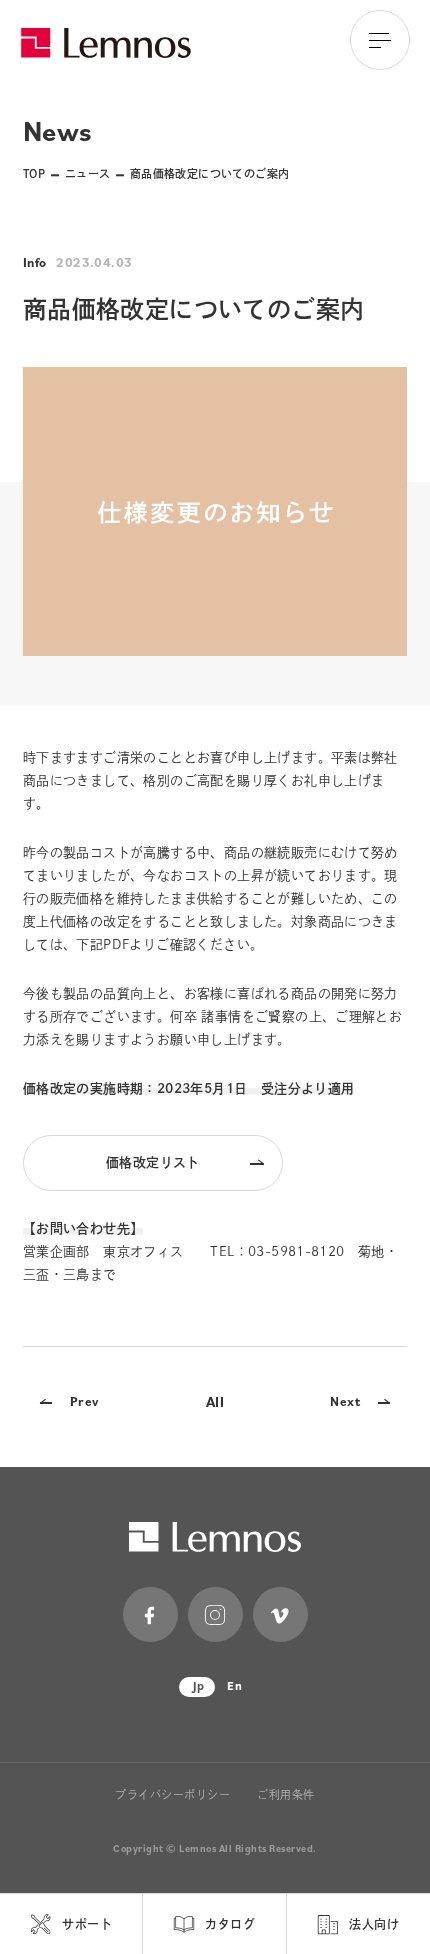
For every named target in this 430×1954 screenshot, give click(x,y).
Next (345, 1401)
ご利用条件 (286, 1794)
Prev (84, 1401)
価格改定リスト (153, 1162)
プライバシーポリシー (173, 1794)
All (215, 1401)
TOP (34, 173)
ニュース (88, 173)
